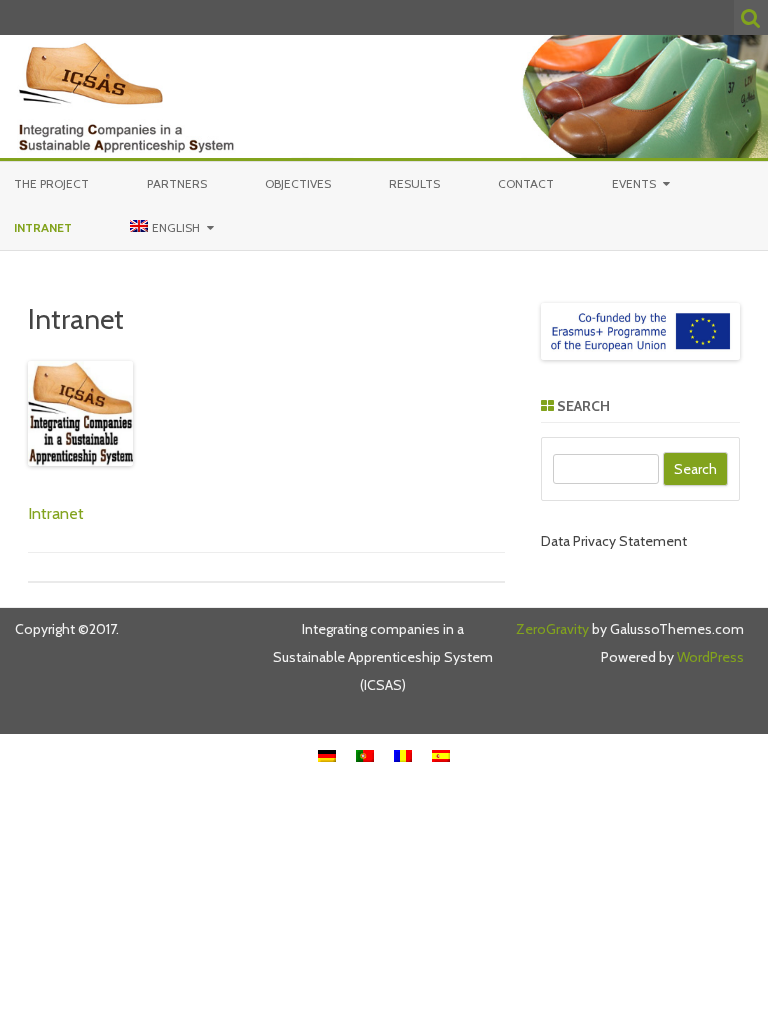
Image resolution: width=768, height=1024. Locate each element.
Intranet (43, 227)
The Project (51, 183)
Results (414, 183)
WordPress (709, 657)
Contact (526, 183)
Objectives (298, 183)
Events (634, 183)
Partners (177, 183)
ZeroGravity (552, 629)
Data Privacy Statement (614, 541)
